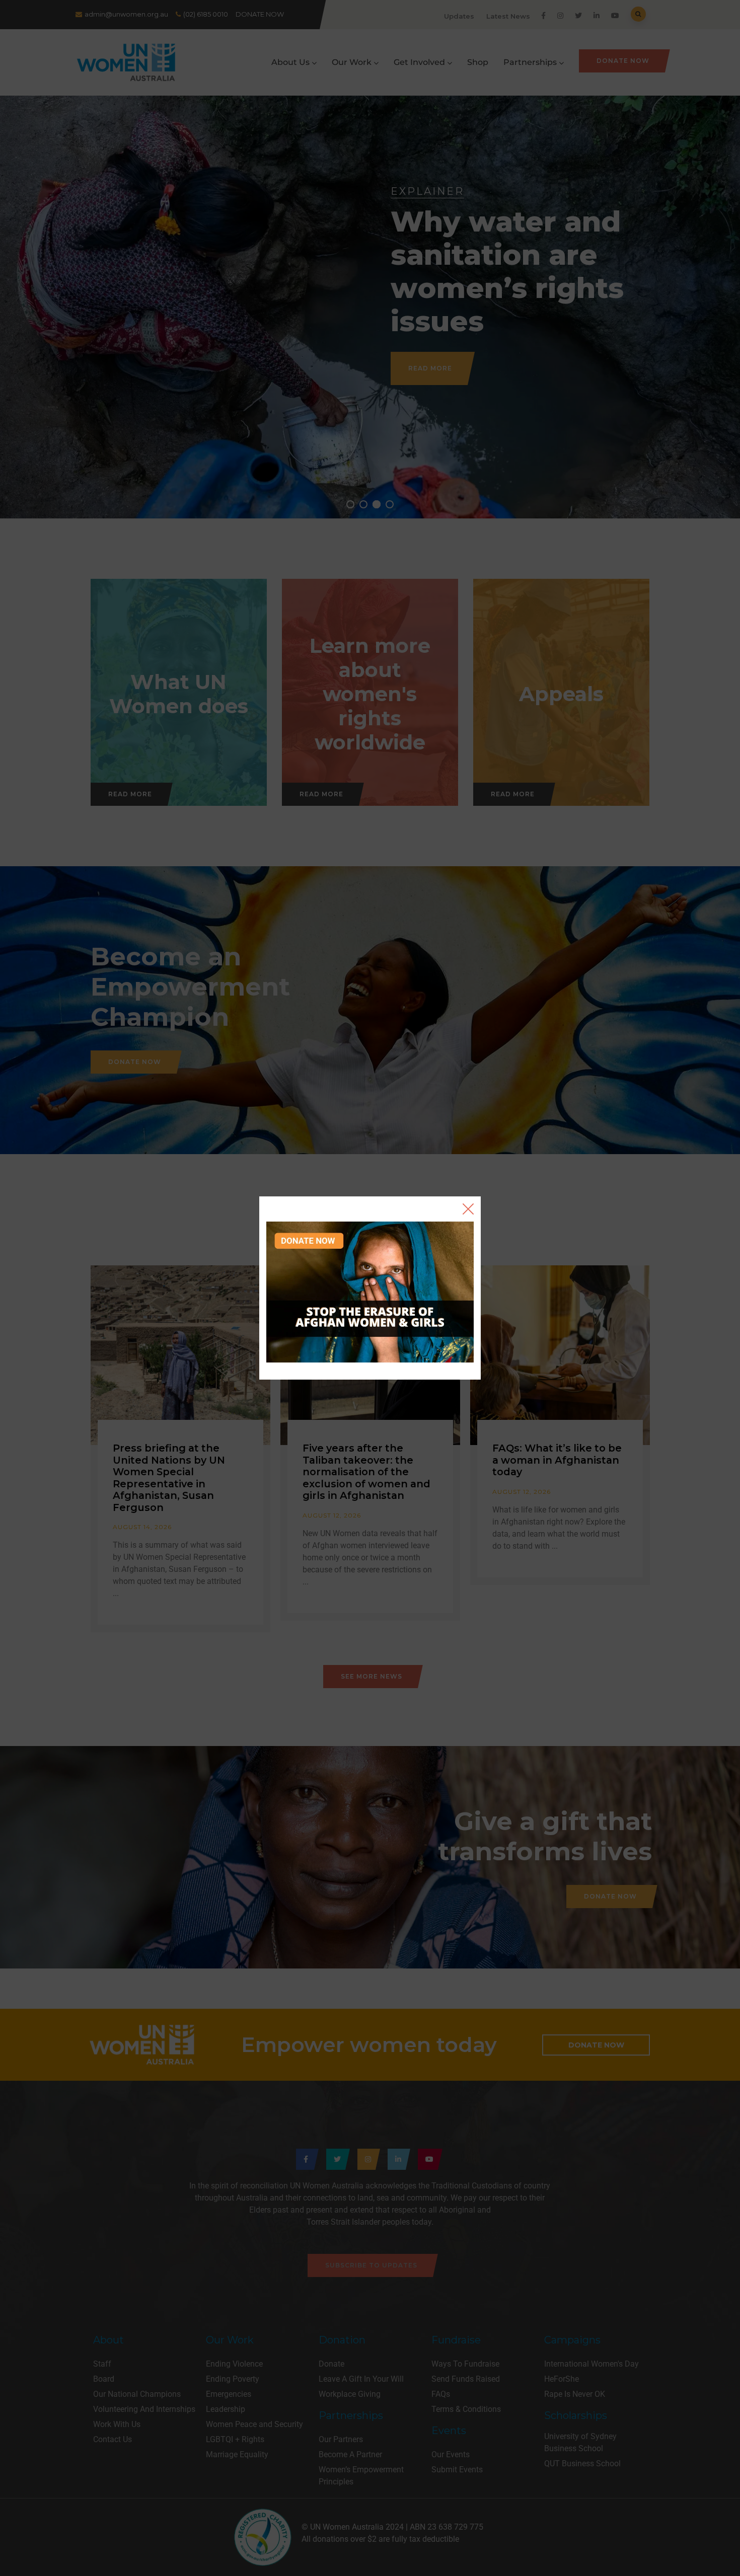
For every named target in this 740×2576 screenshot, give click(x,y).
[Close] (468, 1209)
